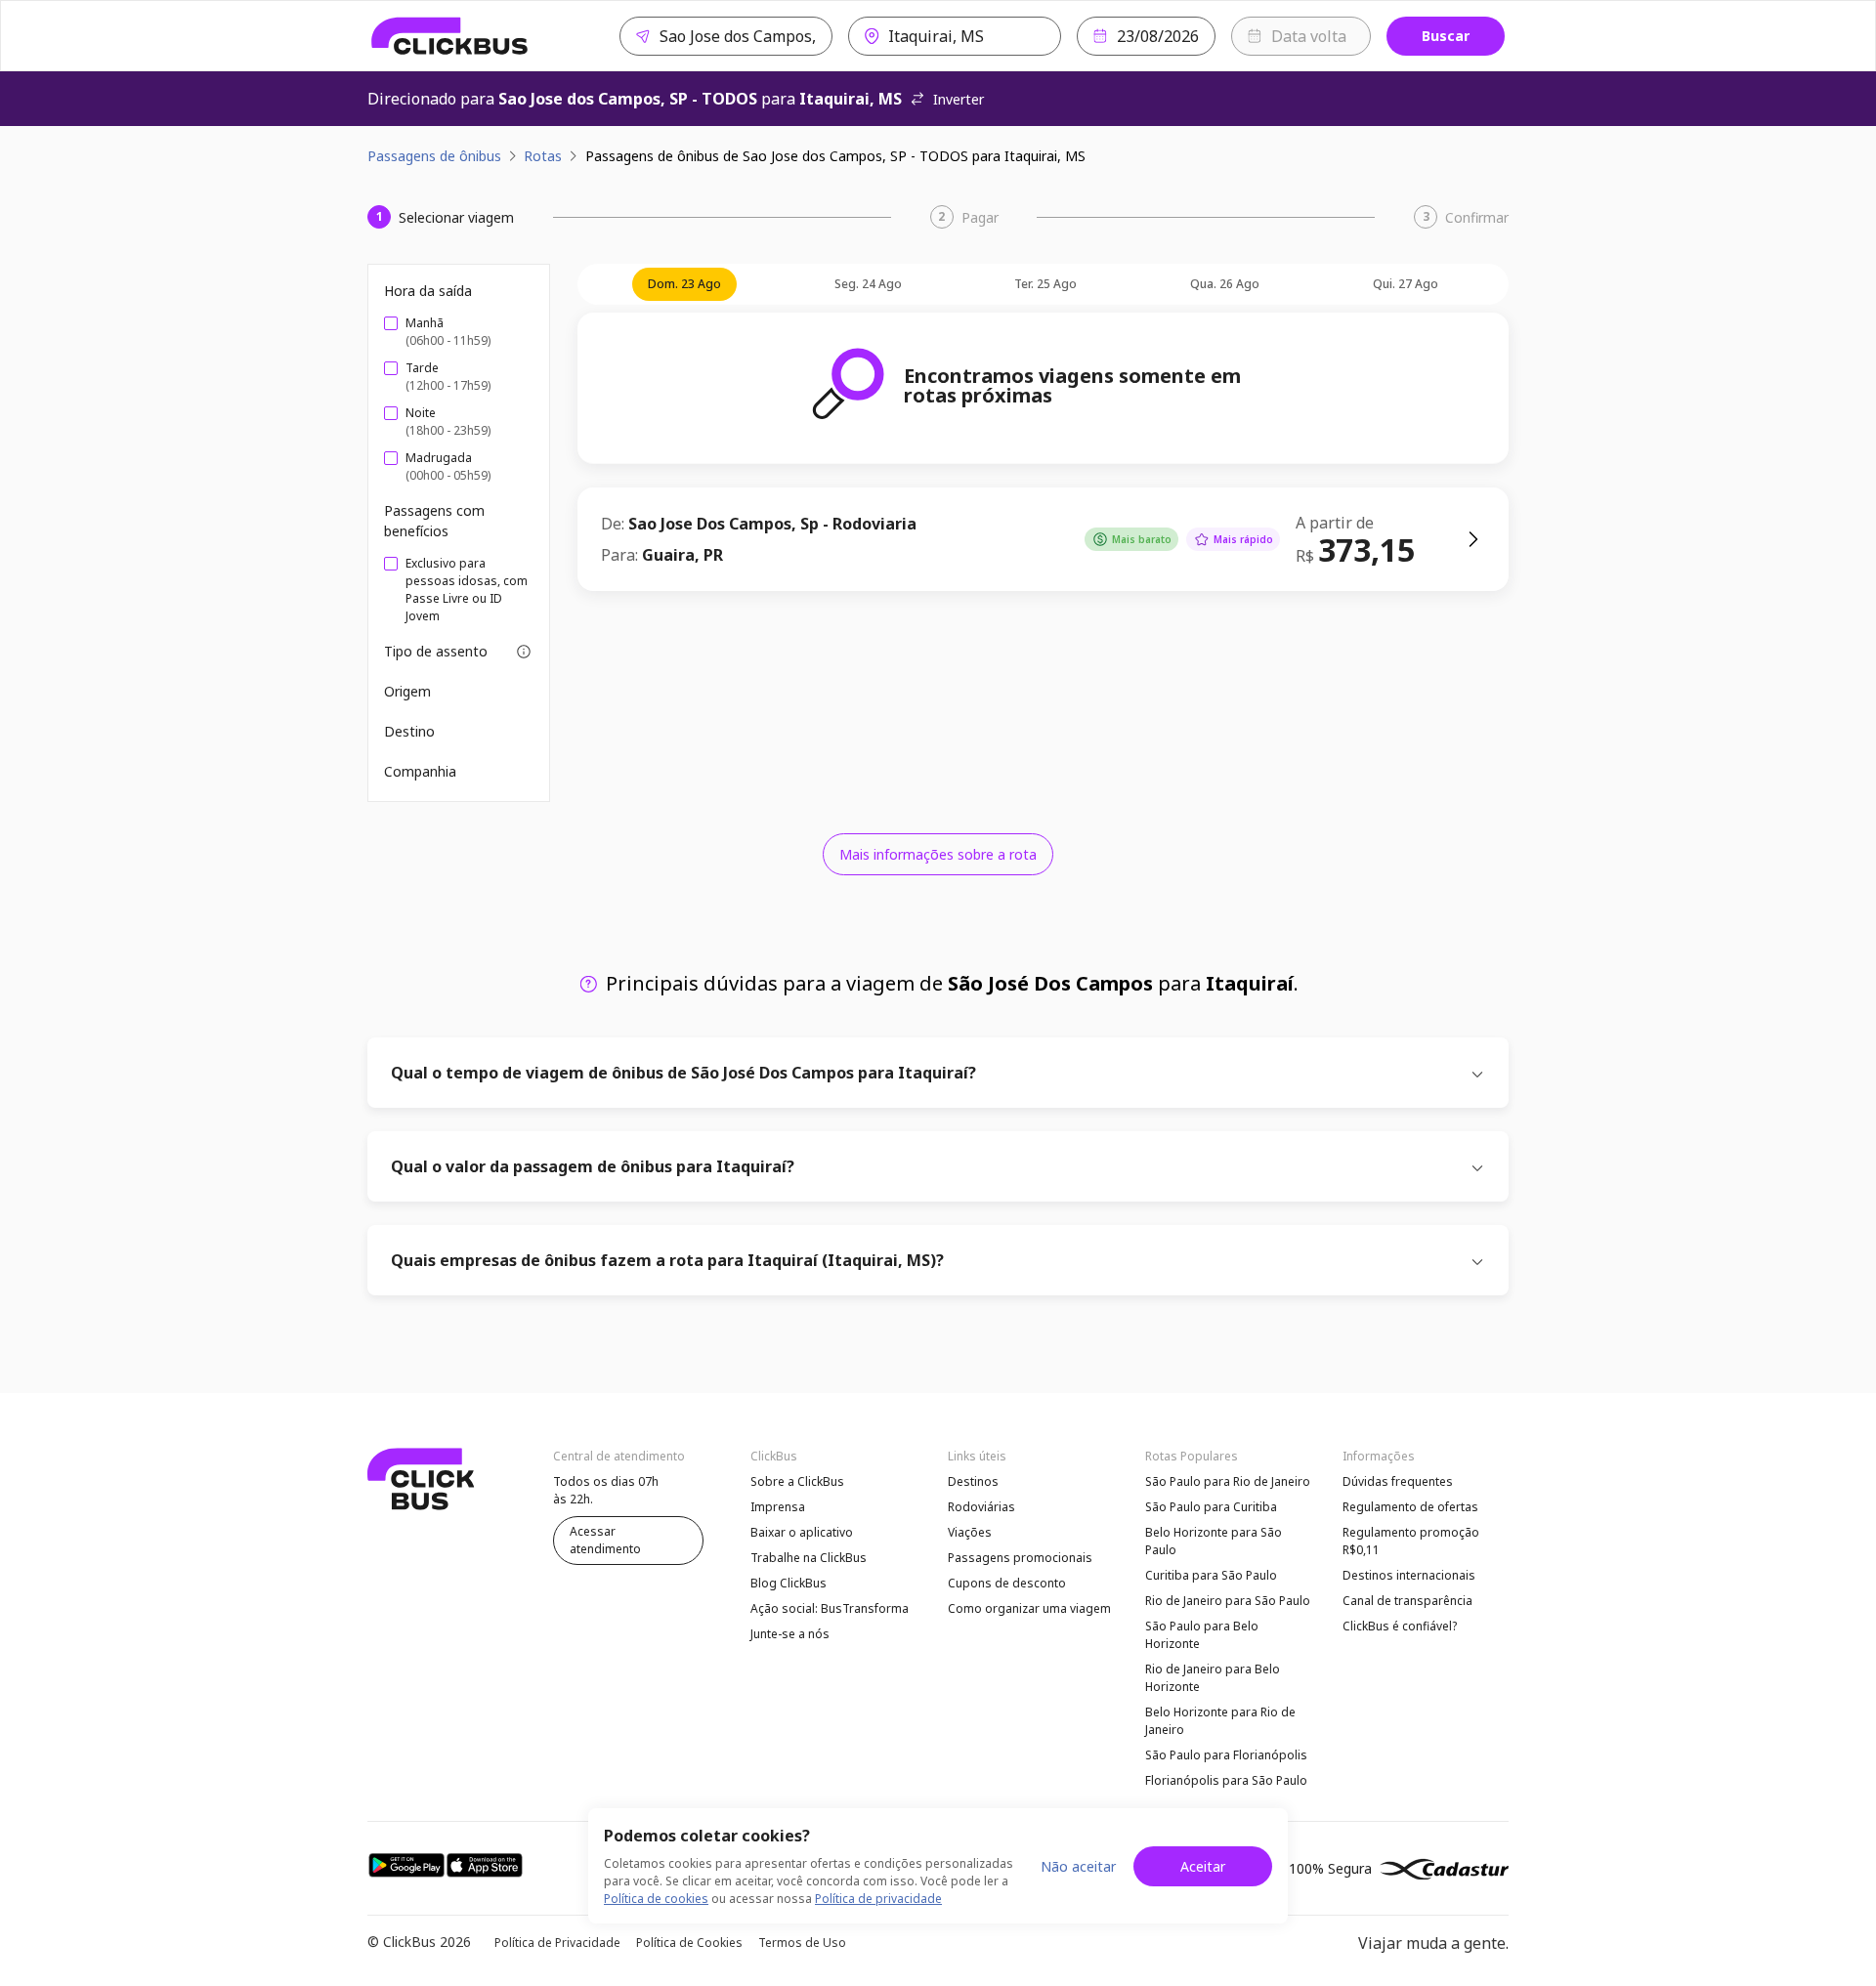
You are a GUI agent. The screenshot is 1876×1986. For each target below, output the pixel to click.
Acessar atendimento (605, 1540)
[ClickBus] (450, 36)
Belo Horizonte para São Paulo (1214, 1541)
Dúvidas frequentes (1398, 1481)
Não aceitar (1078, 1866)
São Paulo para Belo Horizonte (1202, 1635)
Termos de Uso (802, 1943)
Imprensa (778, 1507)
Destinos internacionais (1409, 1575)
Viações (970, 1532)
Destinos (973, 1481)
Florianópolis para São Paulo (1226, 1780)
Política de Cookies (689, 1943)
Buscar (1446, 36)
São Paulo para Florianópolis (1226, 1755)
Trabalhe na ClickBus (809, 1558)
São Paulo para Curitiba (1211, 1507)
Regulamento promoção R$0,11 (1411, 1541)
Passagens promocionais (1020, 1558)
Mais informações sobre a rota (938, 854)
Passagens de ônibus (434, 156)
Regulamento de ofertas (1410, 1507)
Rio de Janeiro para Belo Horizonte (1213, 1678)
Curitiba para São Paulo (1211, 1575)
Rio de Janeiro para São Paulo (1228, 1601)
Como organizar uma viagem (1029, 1608)
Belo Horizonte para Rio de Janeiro (1220, 1721)
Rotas (543, 156)
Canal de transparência (1407, 1601)
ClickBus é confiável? (1400, 1626)
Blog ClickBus (789, 1583)
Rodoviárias (981, 1507)
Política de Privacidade (557, 1943)
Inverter (959, 99)
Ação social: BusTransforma (830, 1608)
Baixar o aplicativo (802, 1532)
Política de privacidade (878, 1899)
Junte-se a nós (790, 1634)
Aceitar (1203, 1866)
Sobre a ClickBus (797, 1481)
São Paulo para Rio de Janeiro (1228, 1481)
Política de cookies (656, 1899)
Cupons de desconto (1007, 1583)
